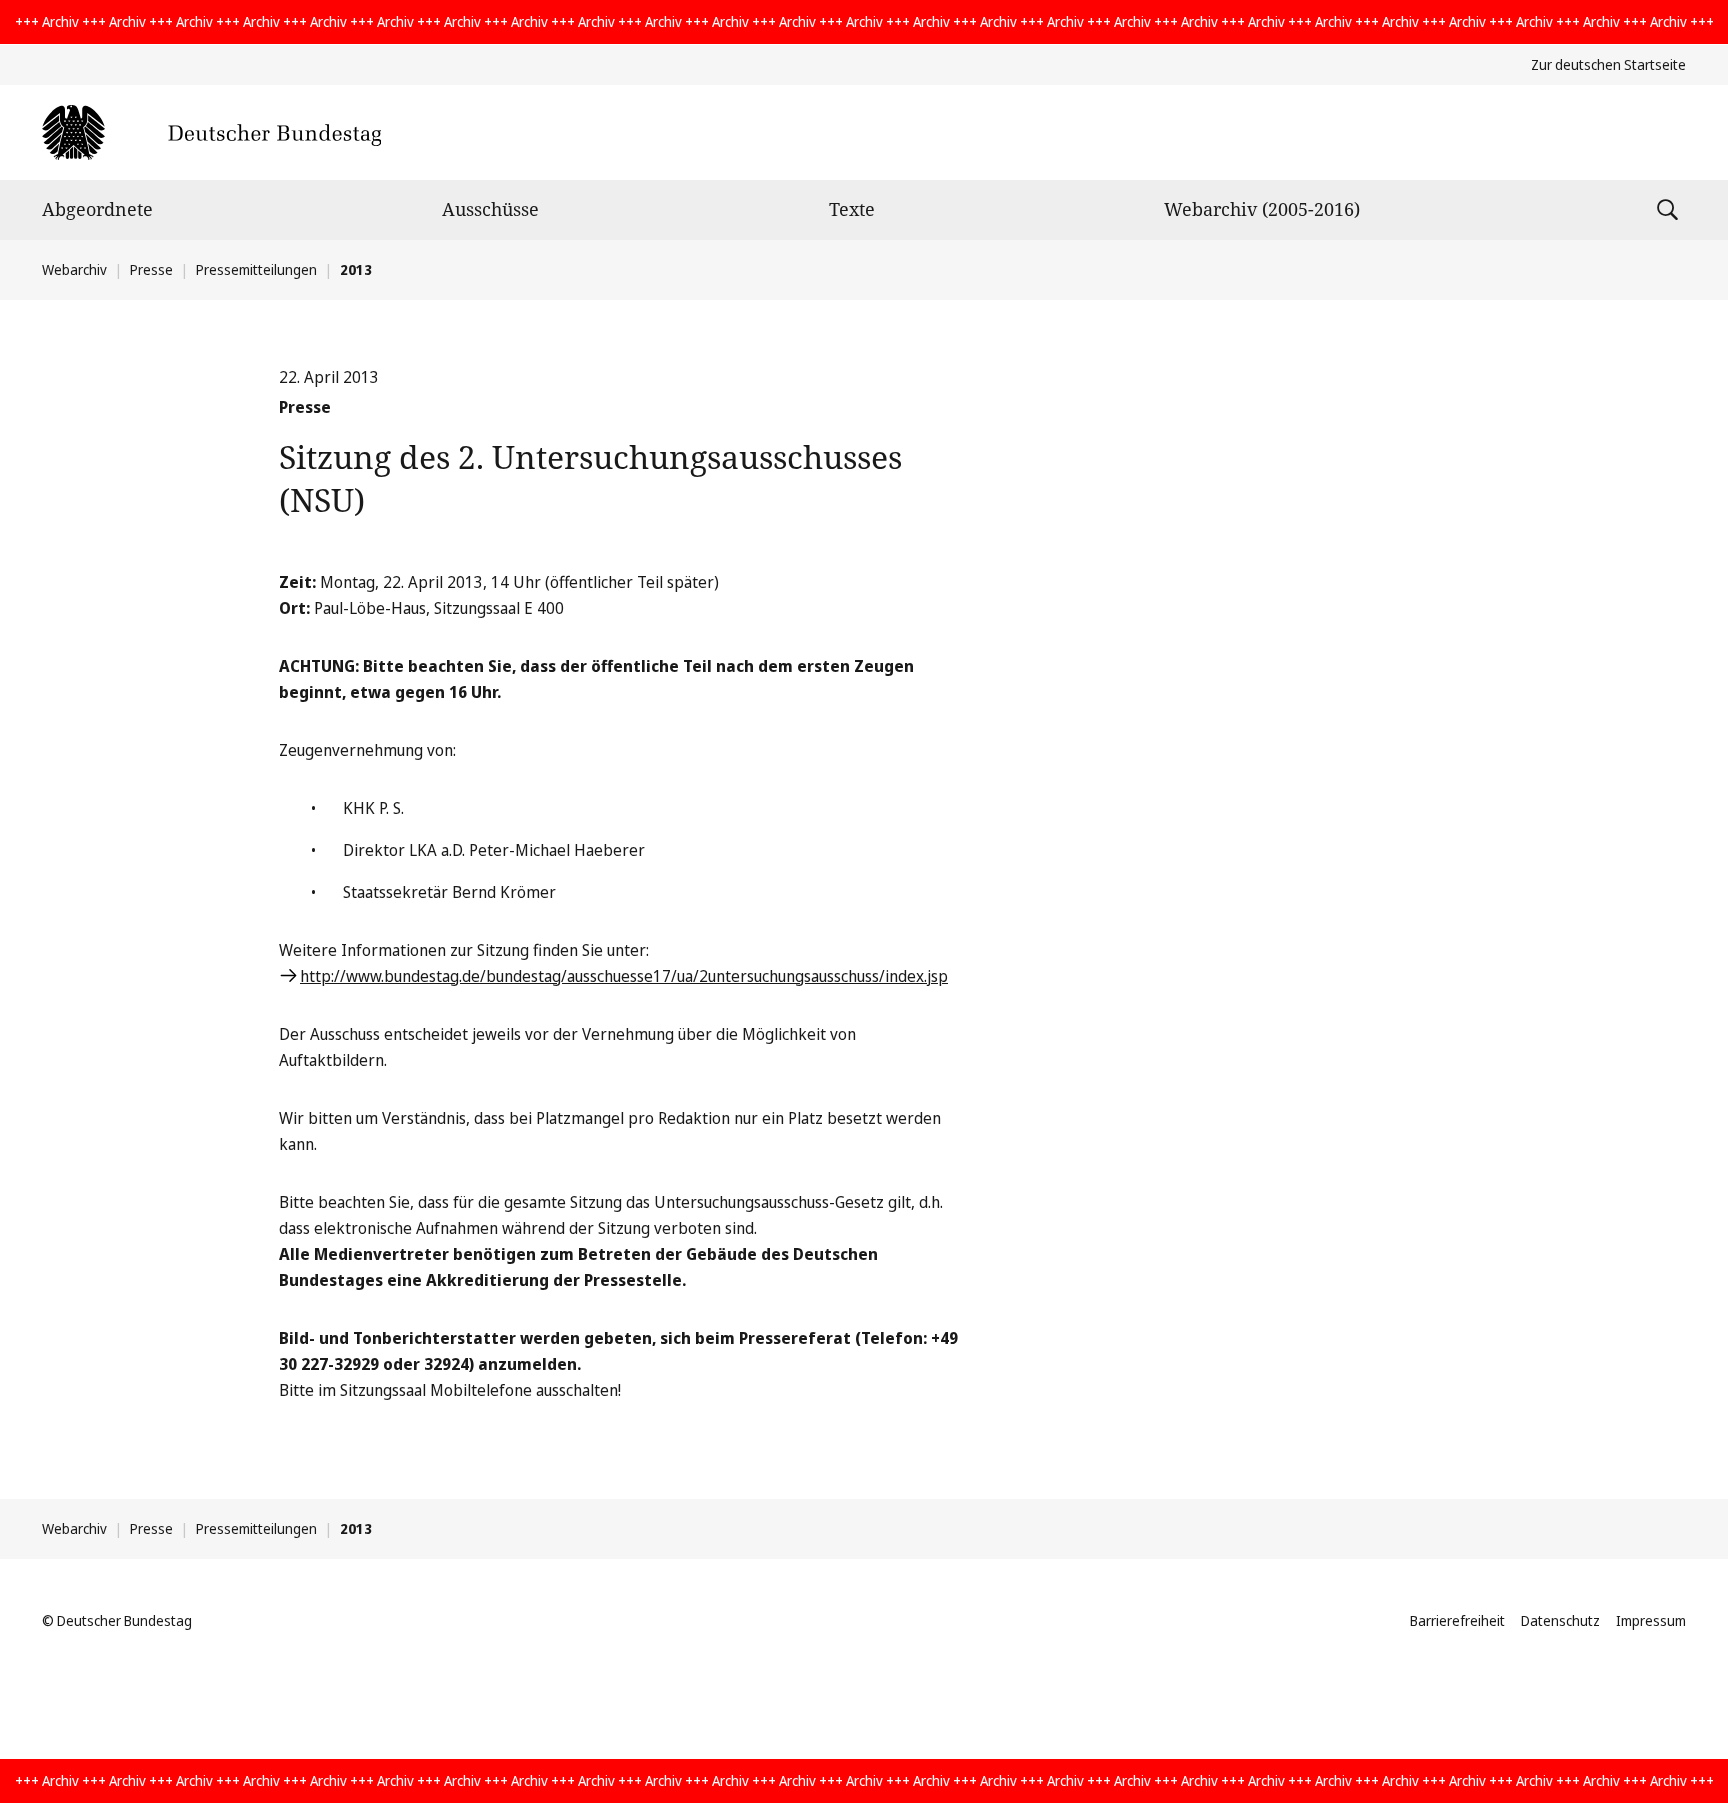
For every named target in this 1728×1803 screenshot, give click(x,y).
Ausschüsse (490, 209)
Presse (151, 269)
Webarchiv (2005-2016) (1262, 209)
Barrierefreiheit (1457, 1620)
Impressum (1651, 1620)
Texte (852, 209)
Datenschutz (1560, 1620)
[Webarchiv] (211, 132)
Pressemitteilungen (256, 269)
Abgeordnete (97, 209)
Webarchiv (74, 269)
